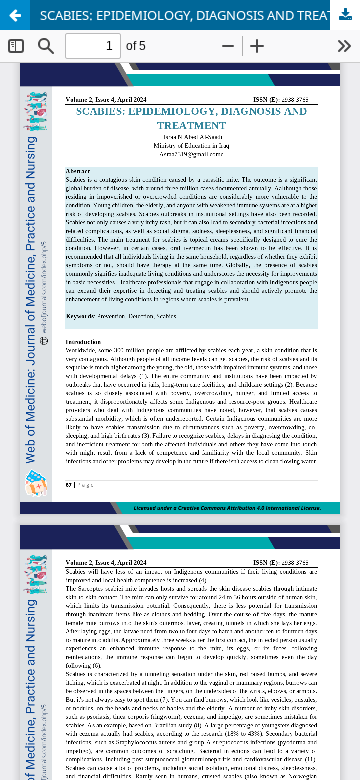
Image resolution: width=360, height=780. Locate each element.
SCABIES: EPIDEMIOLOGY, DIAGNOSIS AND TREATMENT (200, 15)
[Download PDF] (345, 15)
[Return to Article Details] (15, 15)
